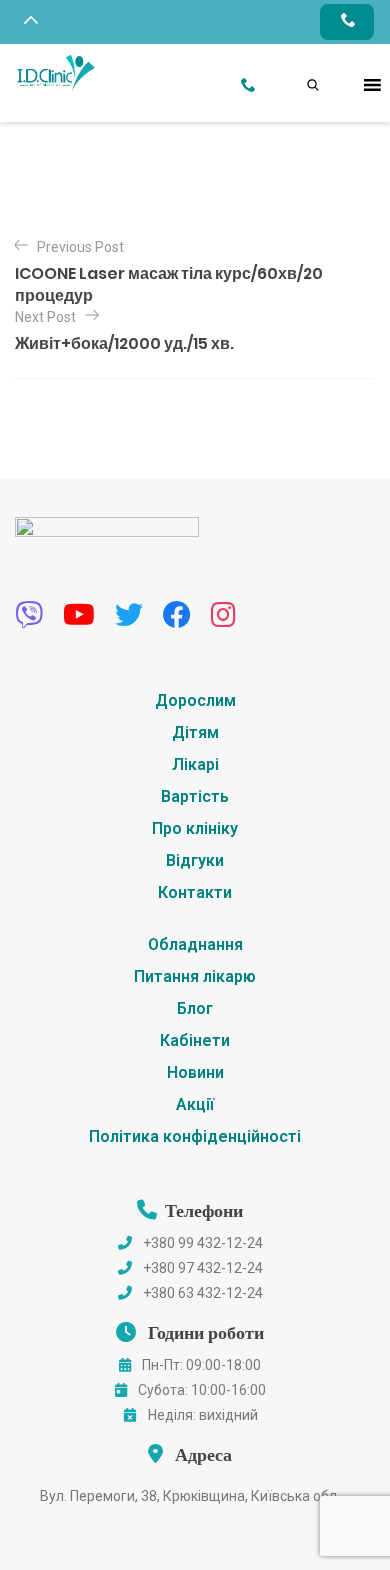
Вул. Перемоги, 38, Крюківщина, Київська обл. (190, 1496)
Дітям (195, 732)
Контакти (195, 892)
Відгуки (195, 860)
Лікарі (195, 764)
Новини (195, 1072)
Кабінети (195, 1040)
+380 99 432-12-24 (203, 1243)
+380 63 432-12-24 (203, 1293)
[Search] (293, 63)
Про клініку (195, 828)
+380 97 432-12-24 (203, 1268)
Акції (195, 1104)
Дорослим (195, 700)
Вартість (195, 796)
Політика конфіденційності (195, 1136)
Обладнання (195, 944)
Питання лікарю (195, 976)
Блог (195, 1008)
